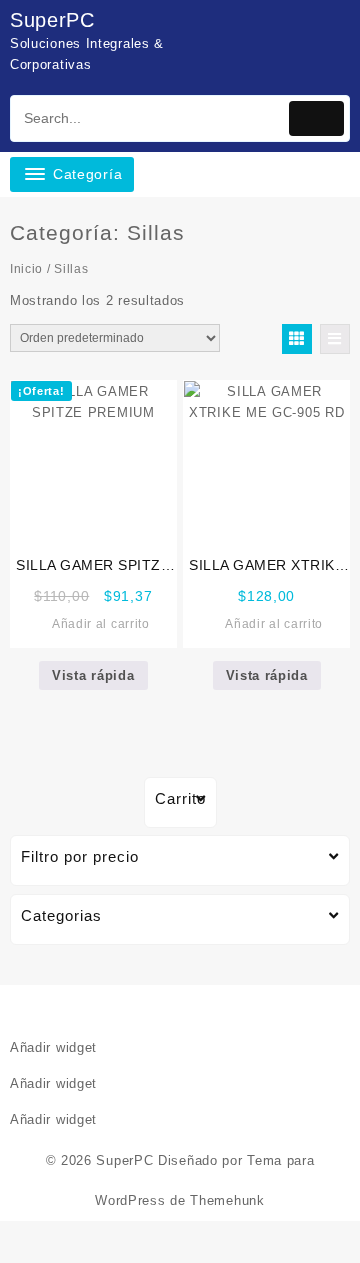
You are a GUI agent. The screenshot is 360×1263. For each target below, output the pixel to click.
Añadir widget (53, 1047)
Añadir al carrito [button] (101, 624)
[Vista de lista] (335, 339)
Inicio (26, 269)
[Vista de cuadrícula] (297, 339)
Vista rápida (93, 675)
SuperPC (52, 20)
